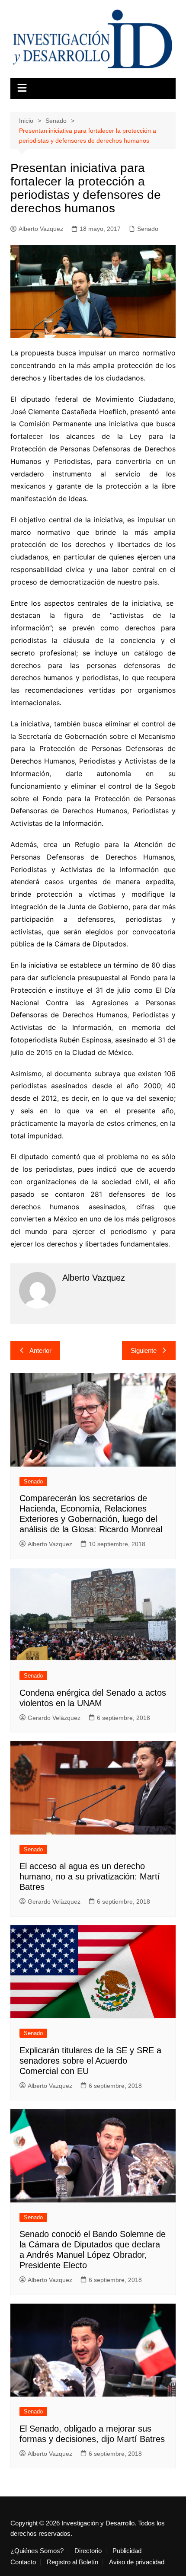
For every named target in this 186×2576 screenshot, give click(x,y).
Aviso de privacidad (137, 2562)
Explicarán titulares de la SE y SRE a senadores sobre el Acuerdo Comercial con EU (90, 2061)
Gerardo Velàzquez (54, 1718)
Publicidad (127, 2551)
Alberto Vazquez (41, 229)
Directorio (88, 2551)
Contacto (23, 2562)
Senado (148, 229)
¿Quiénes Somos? (37, 2551)
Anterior (40, 1350)
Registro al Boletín (72, 2562)
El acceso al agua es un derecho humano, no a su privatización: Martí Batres (90, 1876)
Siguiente (144, 1350)
